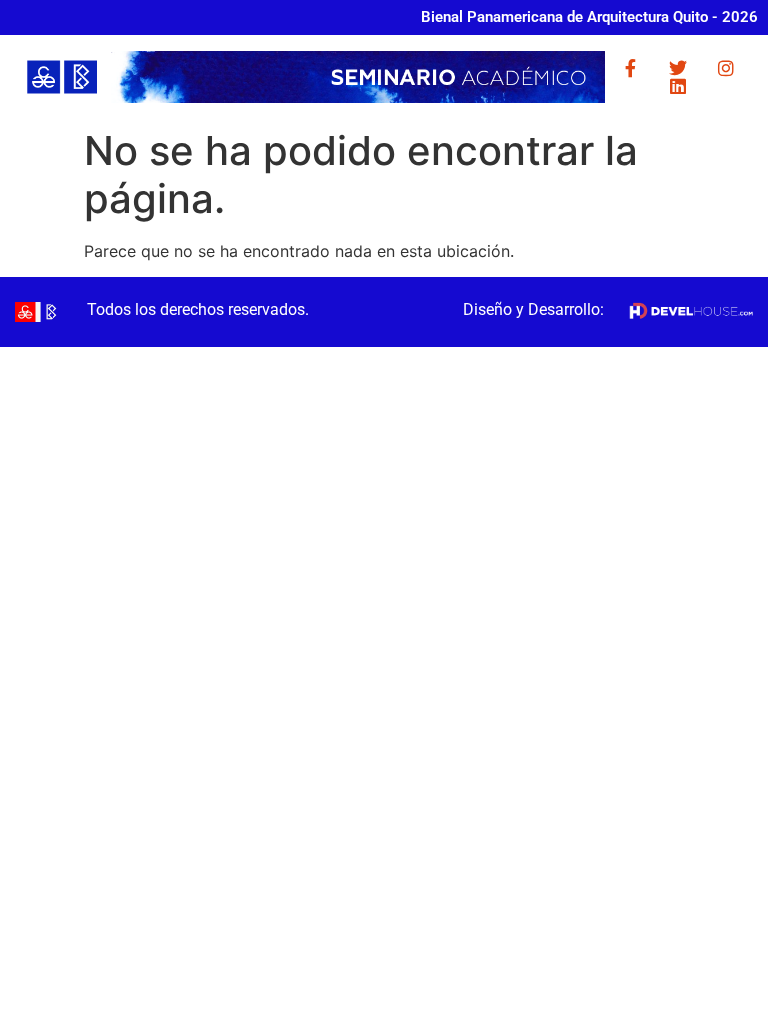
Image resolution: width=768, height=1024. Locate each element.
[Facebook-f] (630, 68)
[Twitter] (678, 68)
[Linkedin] (678, 86)
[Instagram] (726, 68)
